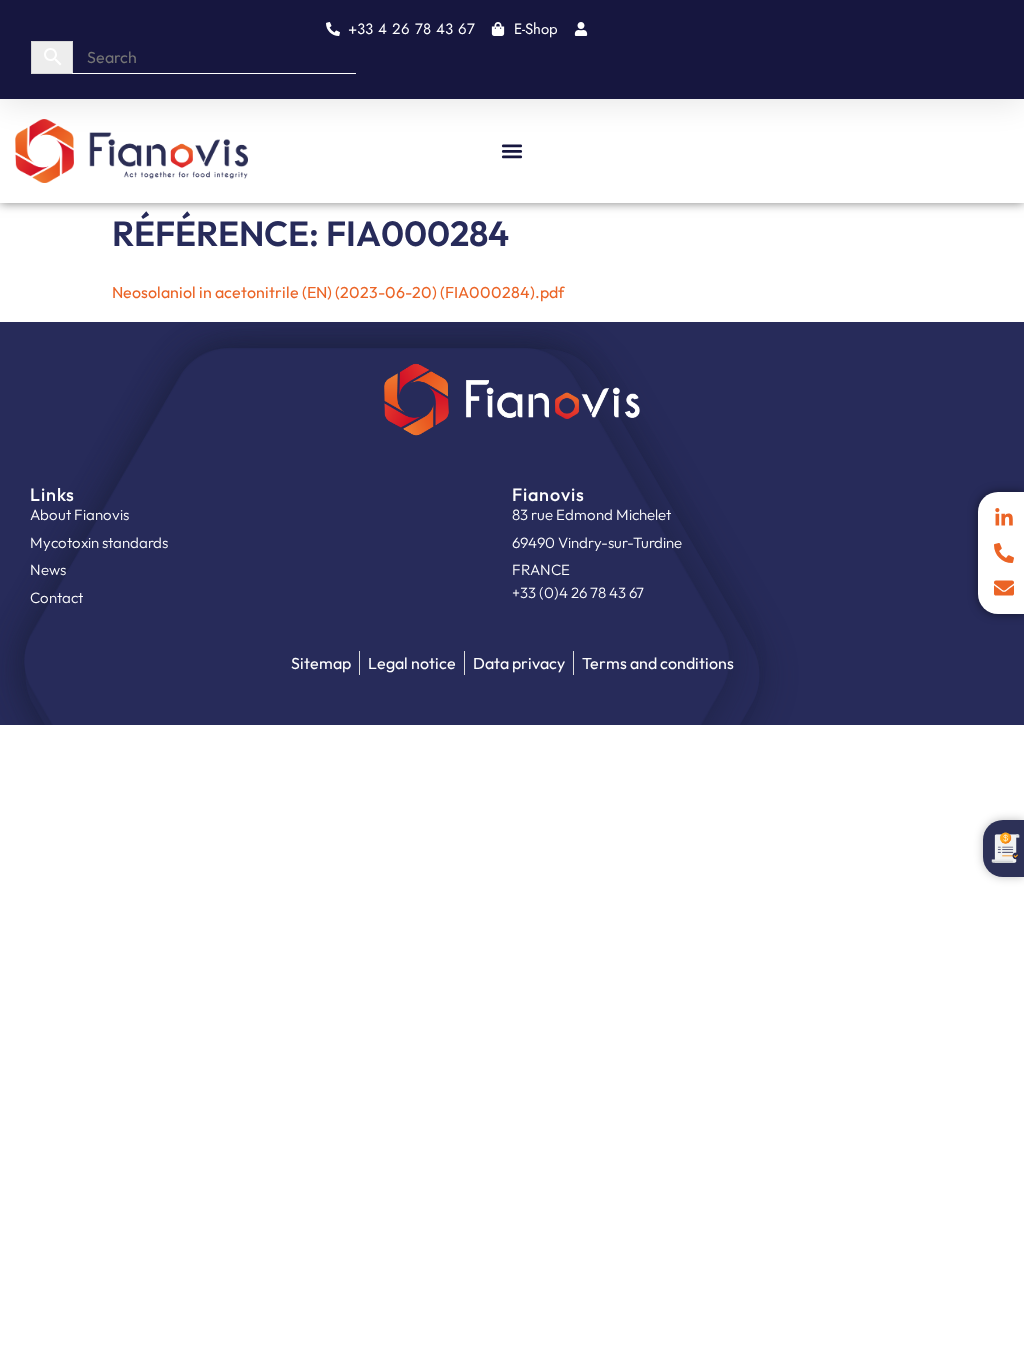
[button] (512, 150)
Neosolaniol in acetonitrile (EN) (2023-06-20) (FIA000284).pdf (338, 292)
